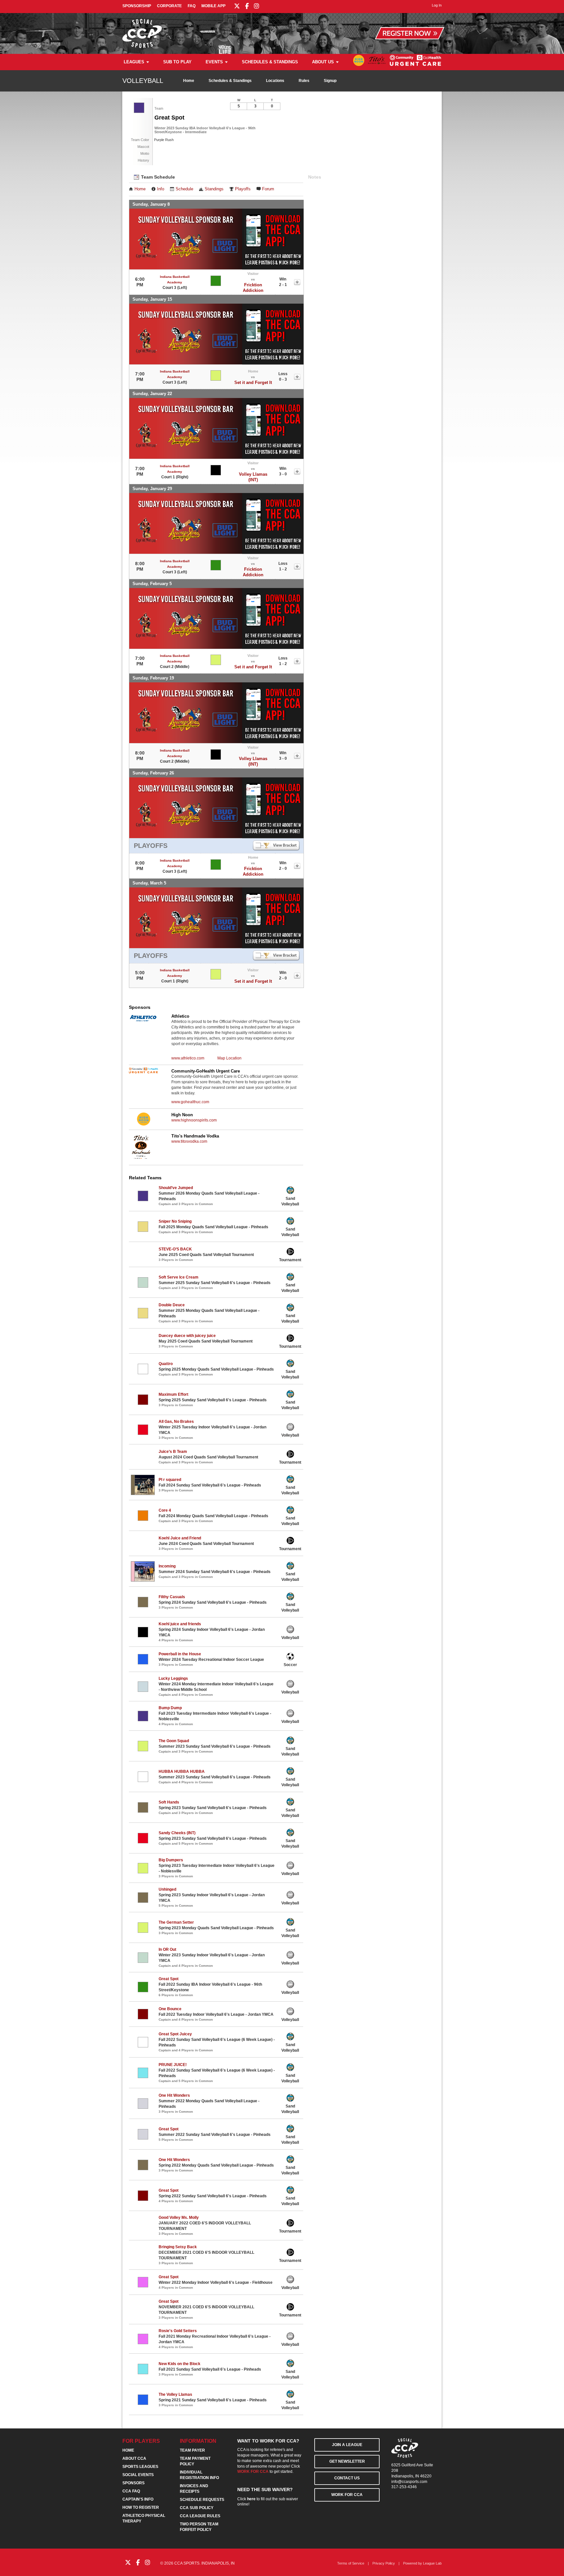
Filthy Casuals (172, 1597)
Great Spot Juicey (175, 2034)
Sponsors (133, 2483)
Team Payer (192, 2450)
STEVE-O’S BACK (175, 1249)
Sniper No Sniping (175, 1221)
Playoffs (243, 189)
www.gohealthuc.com (190, 1102)
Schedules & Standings (270, 62)
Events (214, 62)
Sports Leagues (140, 2467)
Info (161, 189)
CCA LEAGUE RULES (200, 2516)
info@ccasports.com (409, 2482)
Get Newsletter (347, 2461)
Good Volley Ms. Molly (179, 2218)
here (251, 2499)
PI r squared (170, 1480)
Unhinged (167, 1889)
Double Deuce (172, 1305)
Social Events (138, 2475)
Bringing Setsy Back (178, 2247)
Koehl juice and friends (180, 1624)
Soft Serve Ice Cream (179, 1277)
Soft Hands (169, 1802)
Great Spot (169, 1979)
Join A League (347, 2445)
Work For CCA (347, 2495)
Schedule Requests (202, 2500)
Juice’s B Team (173, 1452)
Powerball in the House (180, 1654)
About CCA (134, 2458)
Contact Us (347, 2478)
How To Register (141, 2507)
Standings (214, 189)
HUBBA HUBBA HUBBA (182, 1772)
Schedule (184, 189)
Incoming (167, 1566)
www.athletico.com (188, 1058)
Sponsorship (137, 6)
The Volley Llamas (175, 2394)
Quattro (166, 1364)
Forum (268, 189)
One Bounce (170, 2009)
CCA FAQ (131, 2491)
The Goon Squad (174, 1741)
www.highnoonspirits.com (194, 1120)
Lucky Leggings (173, 1678)
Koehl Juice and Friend (180, 1538)
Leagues (134, 62)
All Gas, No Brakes (176, 1422)
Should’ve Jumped (176, 1188)
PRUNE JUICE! (173, 2065)
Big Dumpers (171, 1860)
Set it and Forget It (253, 382)
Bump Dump (170, 1708)
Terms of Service (351, 2563)
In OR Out (167, 1949)
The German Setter (176, 1922)
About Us (323, 62)
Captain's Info (138, 2499)
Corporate (169, 6)
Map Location (229, 1058)
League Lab (432, 2563)
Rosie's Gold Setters (178, 2331)
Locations (275, 81)
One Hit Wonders (174, 2095)
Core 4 (165, 1510)
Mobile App (213, 6)
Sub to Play (177, 62)
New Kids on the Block (180, 2364)
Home (189, 81)
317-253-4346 (404, 2487)
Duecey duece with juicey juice (187, 1336)
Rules (304, 81)
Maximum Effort (173, 1394)
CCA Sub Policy (197, 2508)
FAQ (192, 6)
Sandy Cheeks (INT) (177, 1833)
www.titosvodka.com (189, 1141)
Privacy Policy (384, 2563)
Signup (330, 81)
